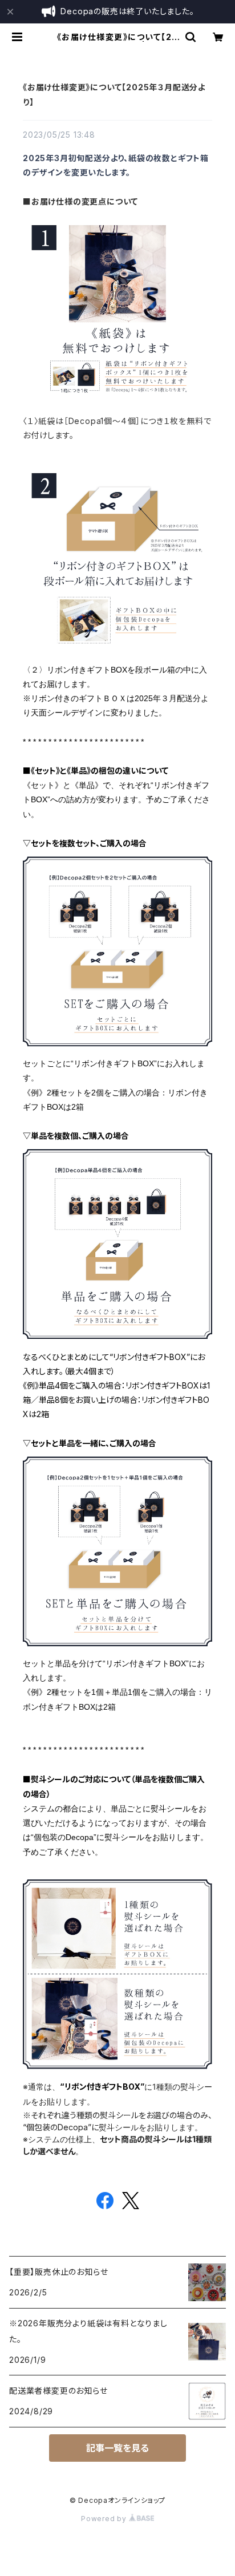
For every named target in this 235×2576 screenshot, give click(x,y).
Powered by (105, 2519)
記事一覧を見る (117, 2448)
